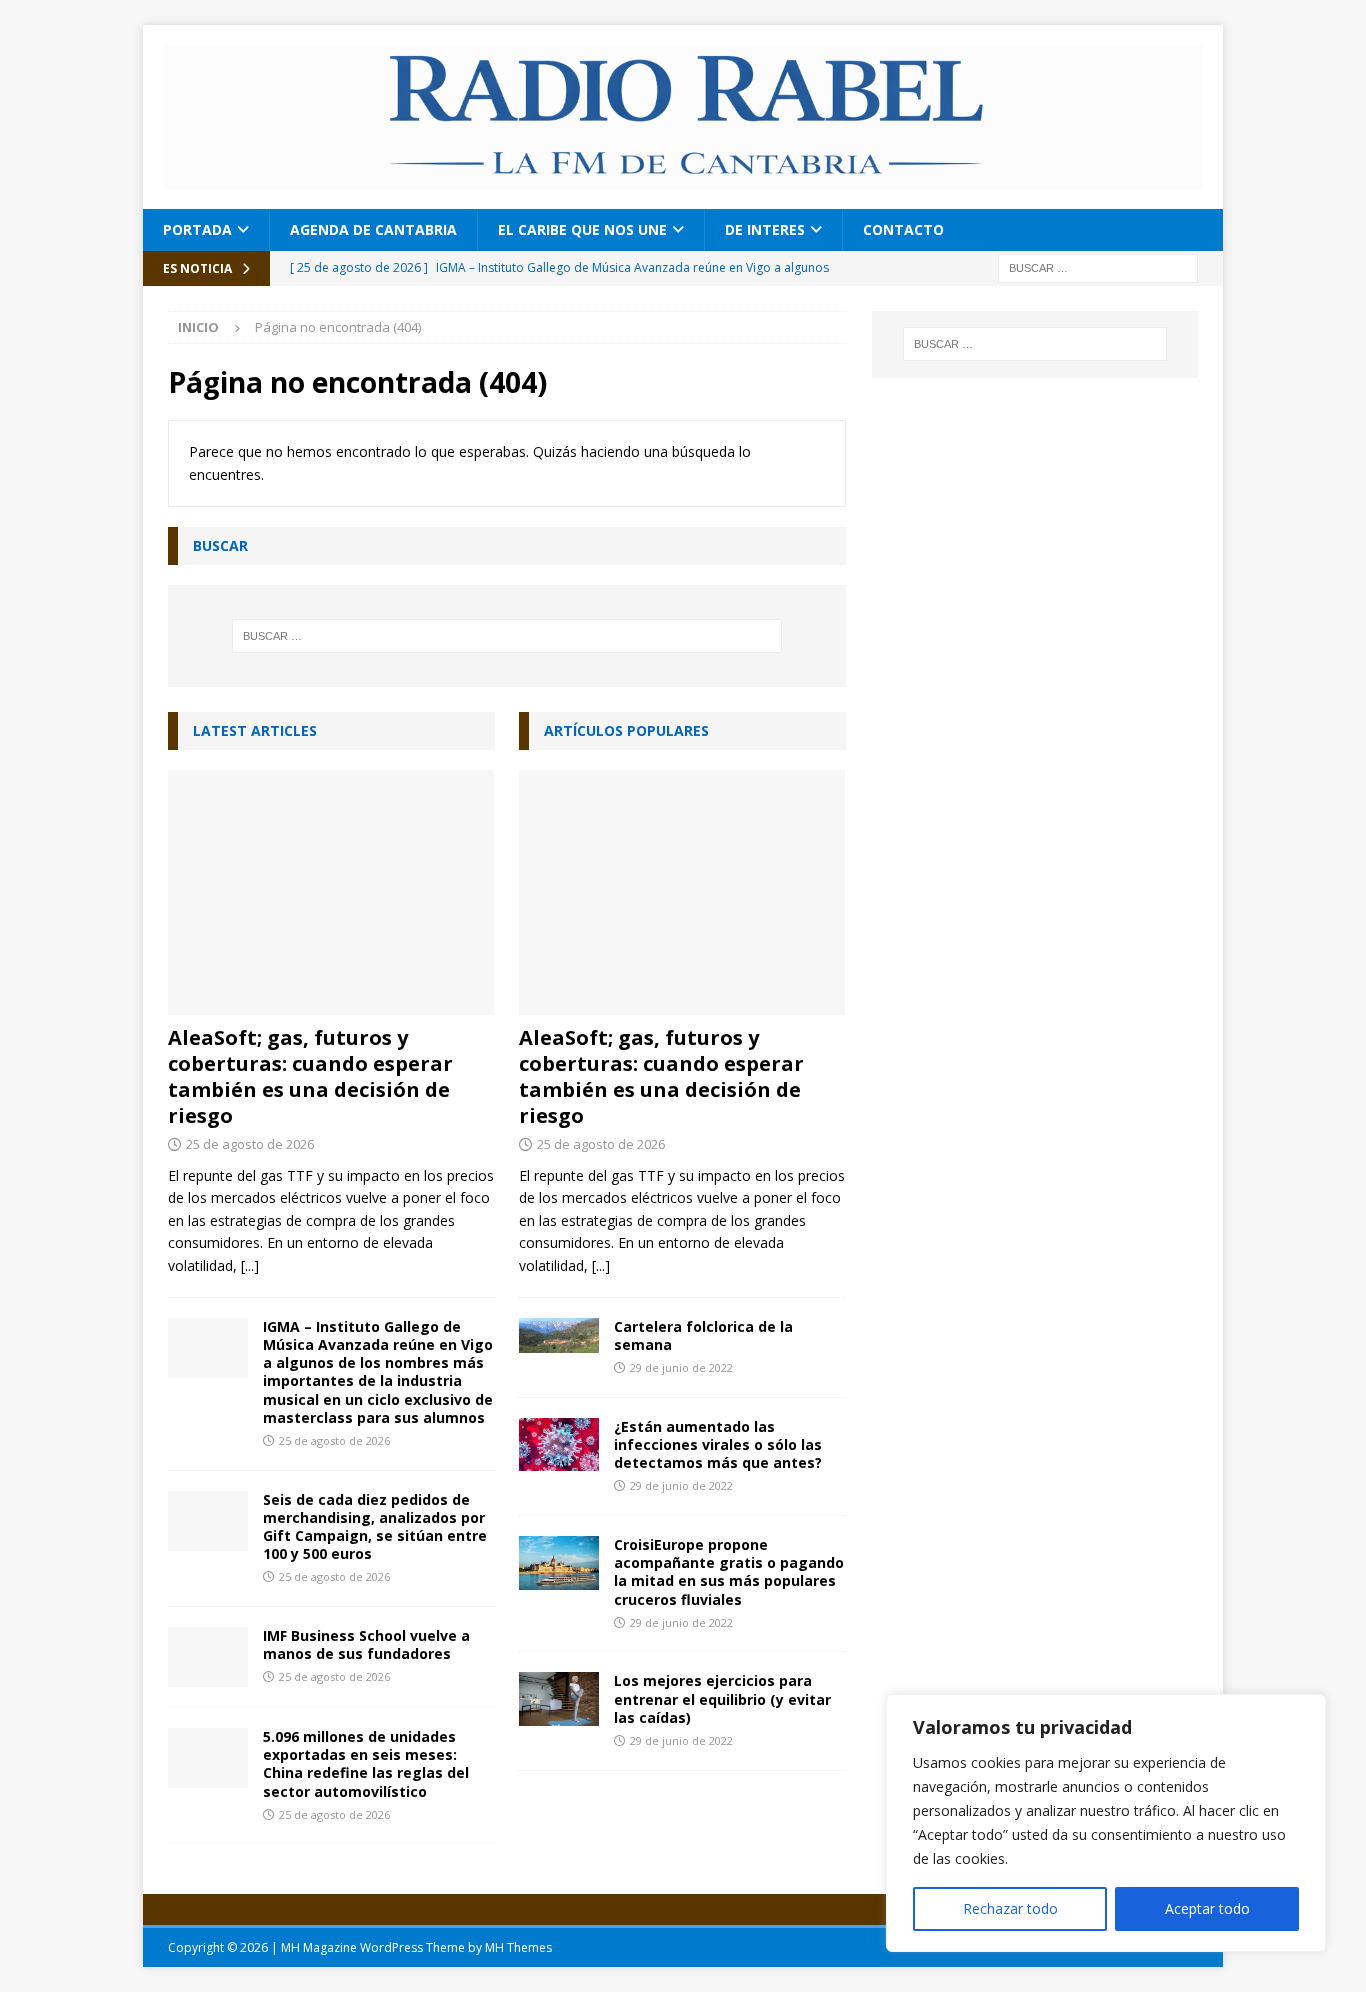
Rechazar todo (1010, 1908)
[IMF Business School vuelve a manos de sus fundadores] (208, 1657)
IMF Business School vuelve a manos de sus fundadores (366, 1644)
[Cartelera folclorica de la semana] (559, 1335)
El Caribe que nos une (582, 229)
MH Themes (518, 1947)
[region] (1106, 1823)
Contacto (903, 229)
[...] (250, 1265)
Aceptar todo (1207, 1908)
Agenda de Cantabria (373, 229)
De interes (765, 229)
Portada (197, 229)
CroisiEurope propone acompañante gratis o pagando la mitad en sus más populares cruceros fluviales (729, 1572)
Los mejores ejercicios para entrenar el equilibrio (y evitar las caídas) (722, 1698)
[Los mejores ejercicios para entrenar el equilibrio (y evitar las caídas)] (559, 1698)
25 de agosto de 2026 (250, 1144)
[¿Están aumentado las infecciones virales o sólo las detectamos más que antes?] (559, 1445)
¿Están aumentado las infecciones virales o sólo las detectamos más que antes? (718, 1444)
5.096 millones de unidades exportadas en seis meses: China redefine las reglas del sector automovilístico (366, 1764)
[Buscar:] (1098, 266)
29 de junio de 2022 (681, 1367)
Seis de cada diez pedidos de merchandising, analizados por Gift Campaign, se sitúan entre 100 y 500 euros (375, 1527)
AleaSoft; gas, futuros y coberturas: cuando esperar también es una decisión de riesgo (310, 1076)
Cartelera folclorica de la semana (703, 1335)
